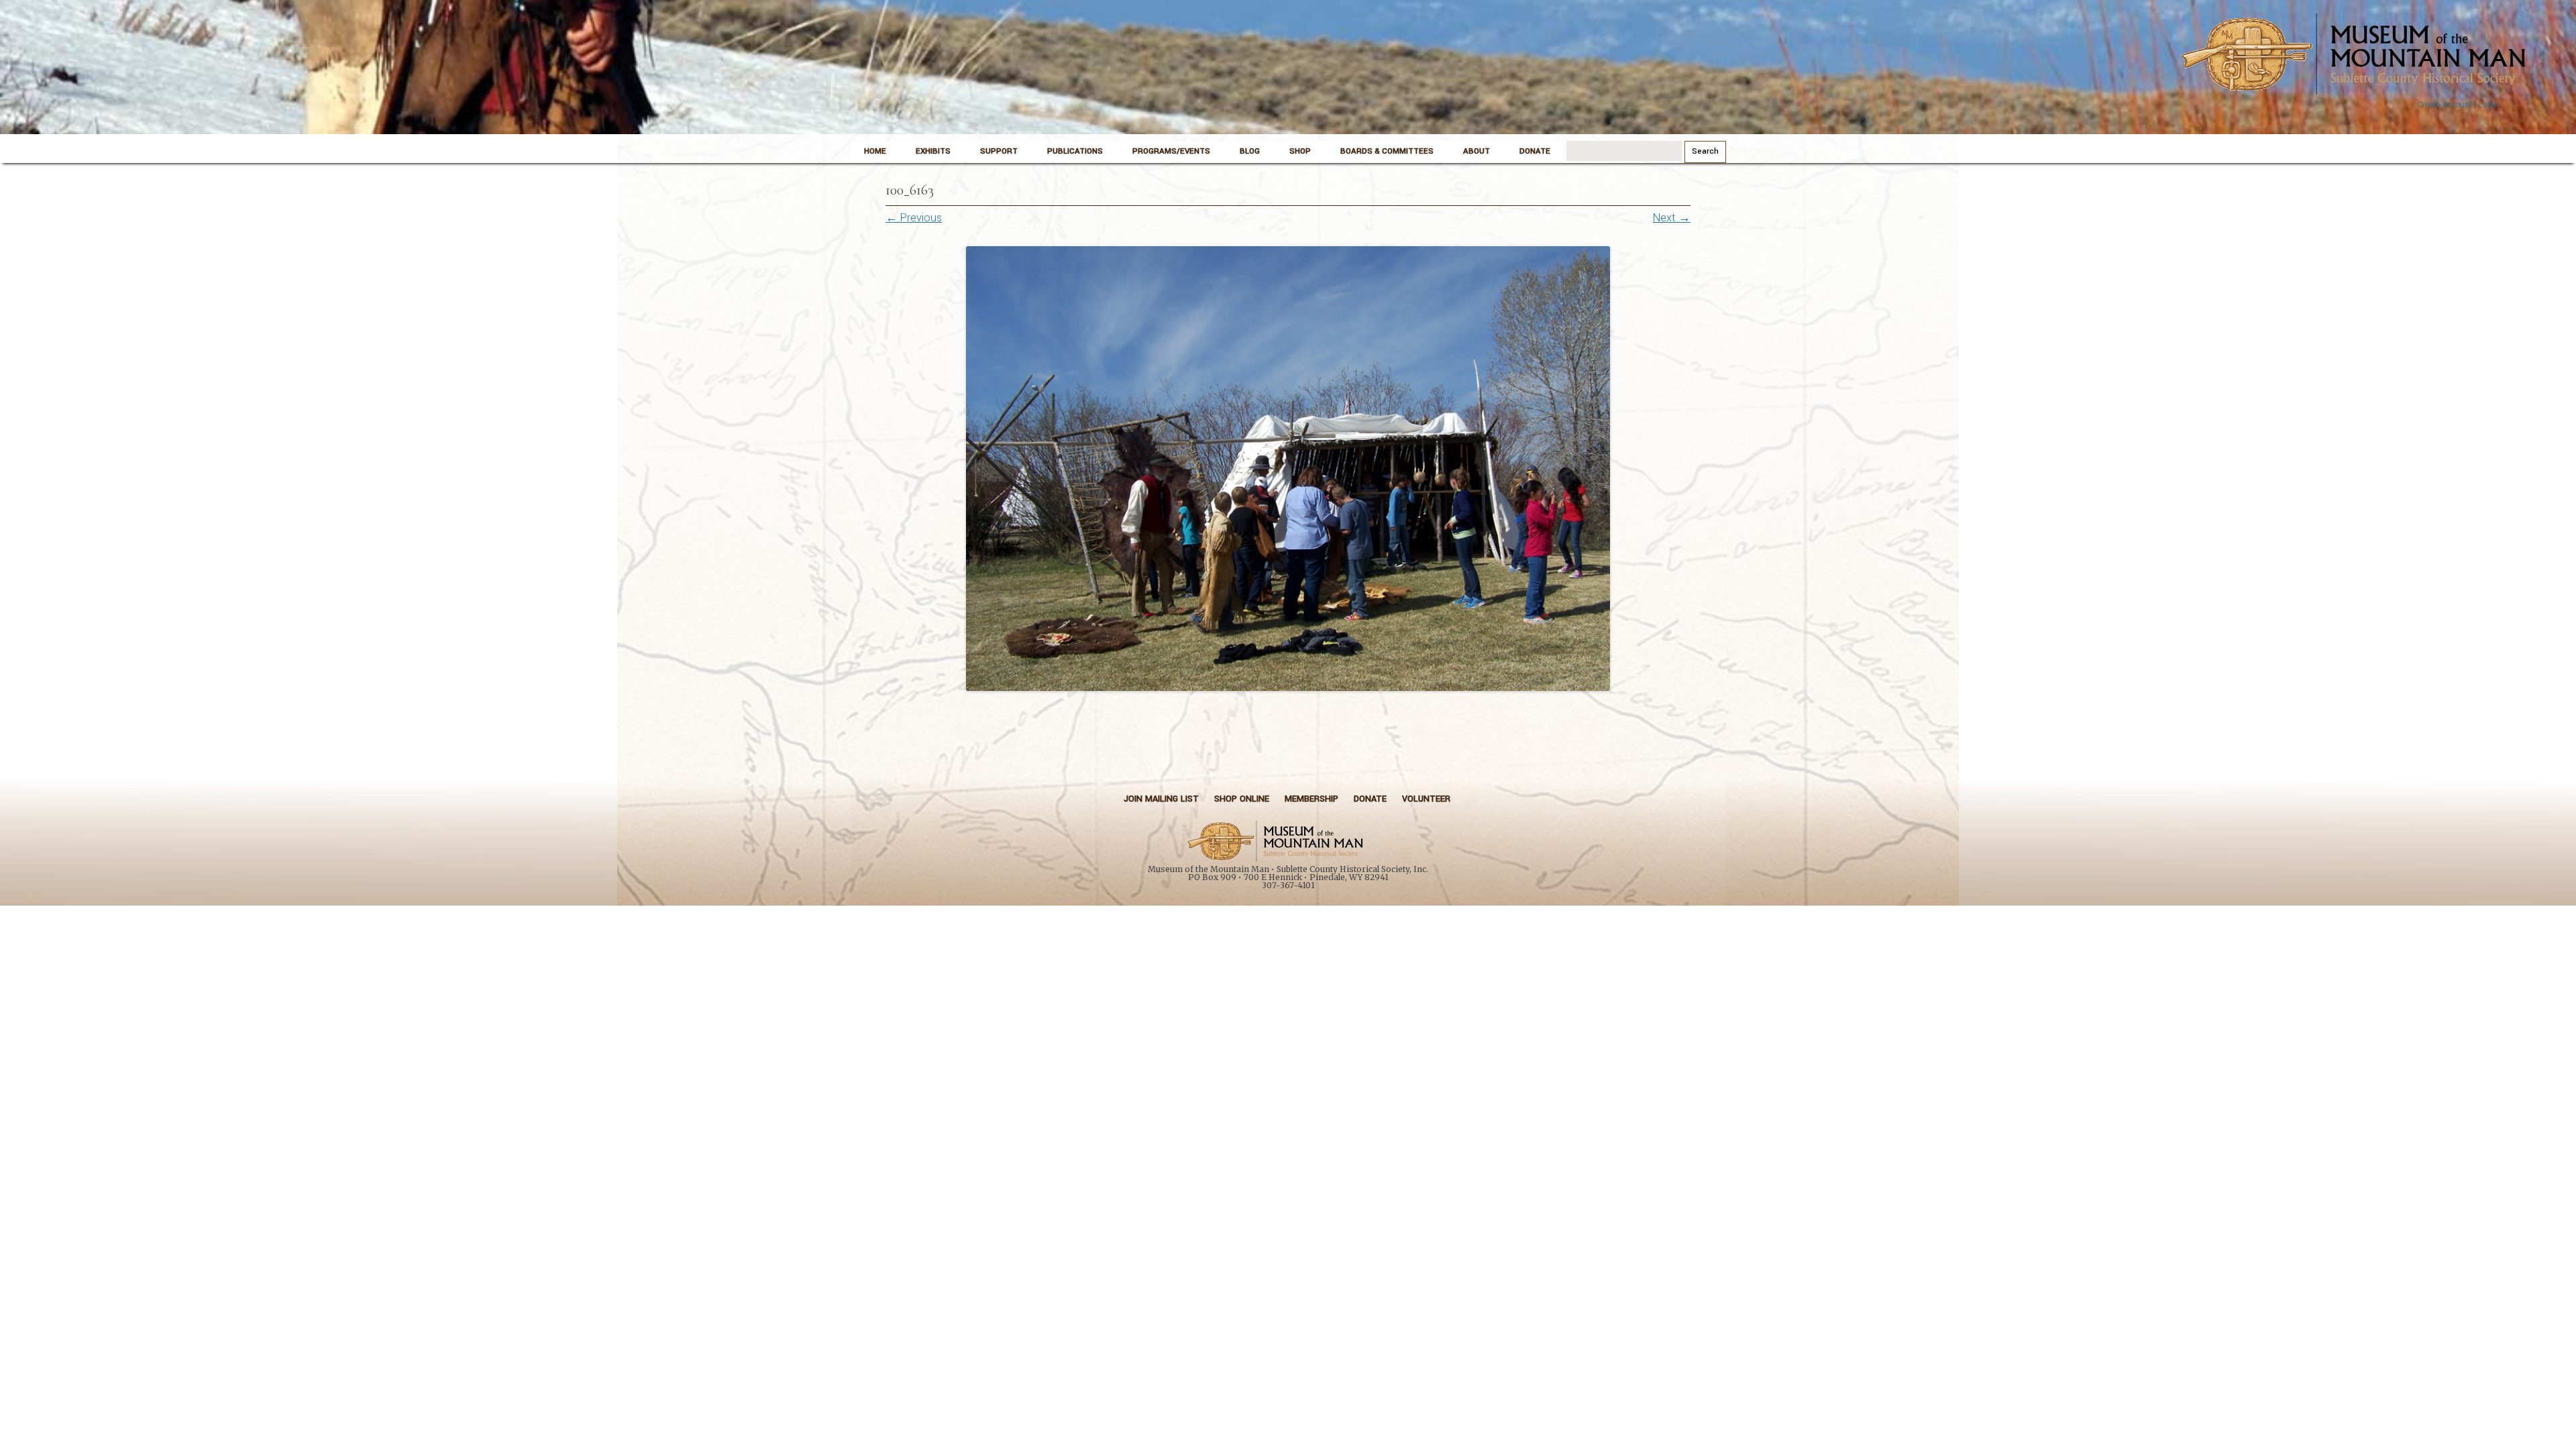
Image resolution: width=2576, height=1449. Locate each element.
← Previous (914, 218)
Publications (1075, 151)
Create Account (2445, 105)
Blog (1250, 151)
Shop (1300, 151)
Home (875, 151)
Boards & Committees (1387, 151)
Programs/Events (1171, 151)
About (1477, 151)
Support (999, 151)
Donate (1535, 151)
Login (2488, 105)
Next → (1672, 218)
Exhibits (933, 151)
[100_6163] (1288, 469)
